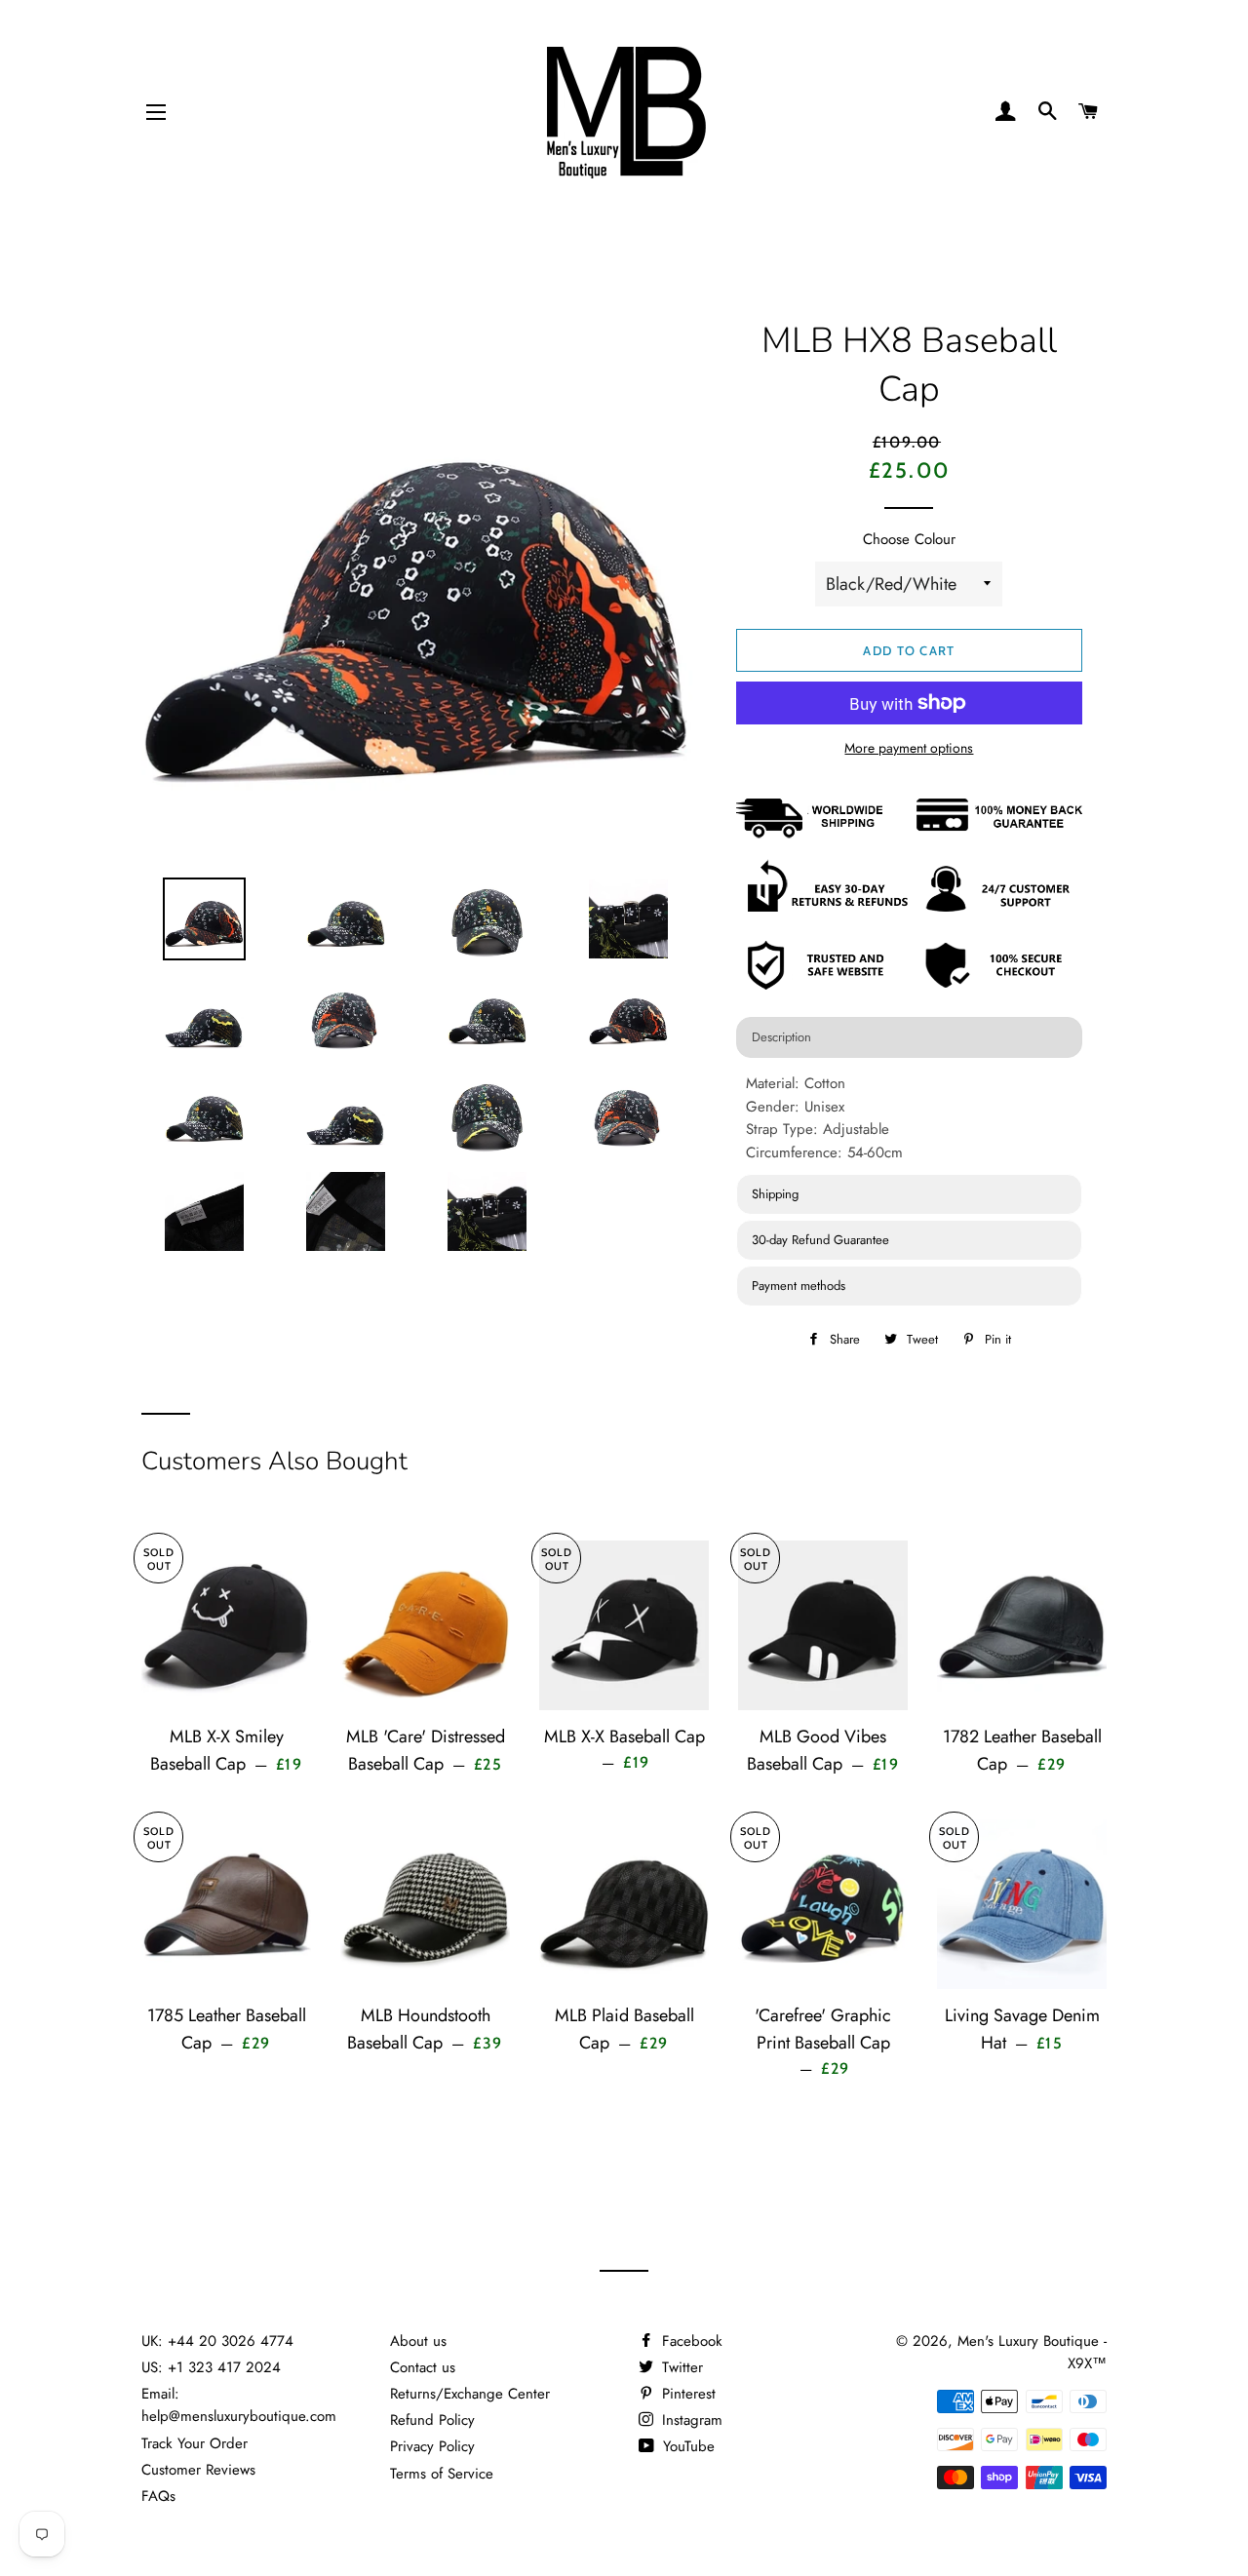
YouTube (686, 2446)
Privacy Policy (432, 2446)
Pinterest (686, 2394)
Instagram (690, 2420)
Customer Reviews (198, 2470)
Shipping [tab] (775, 1194)
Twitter (680, 2367)
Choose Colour (909, 539)
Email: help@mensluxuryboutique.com (239, 2405)
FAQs (158, 2496)
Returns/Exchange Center (470, 2394)
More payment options (909, 748)
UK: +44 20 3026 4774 (217, 2341)
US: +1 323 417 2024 (211, 2367)
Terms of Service (442, 2474)
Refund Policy (432, 2420)
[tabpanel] (909, 1118)
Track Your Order (195, 2443)
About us (418, 2341)
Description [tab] (781, 1037)
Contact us (423, 2367)
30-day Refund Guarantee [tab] (820, 1240)
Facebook (690, 2341)
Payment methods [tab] (799, 1286)
